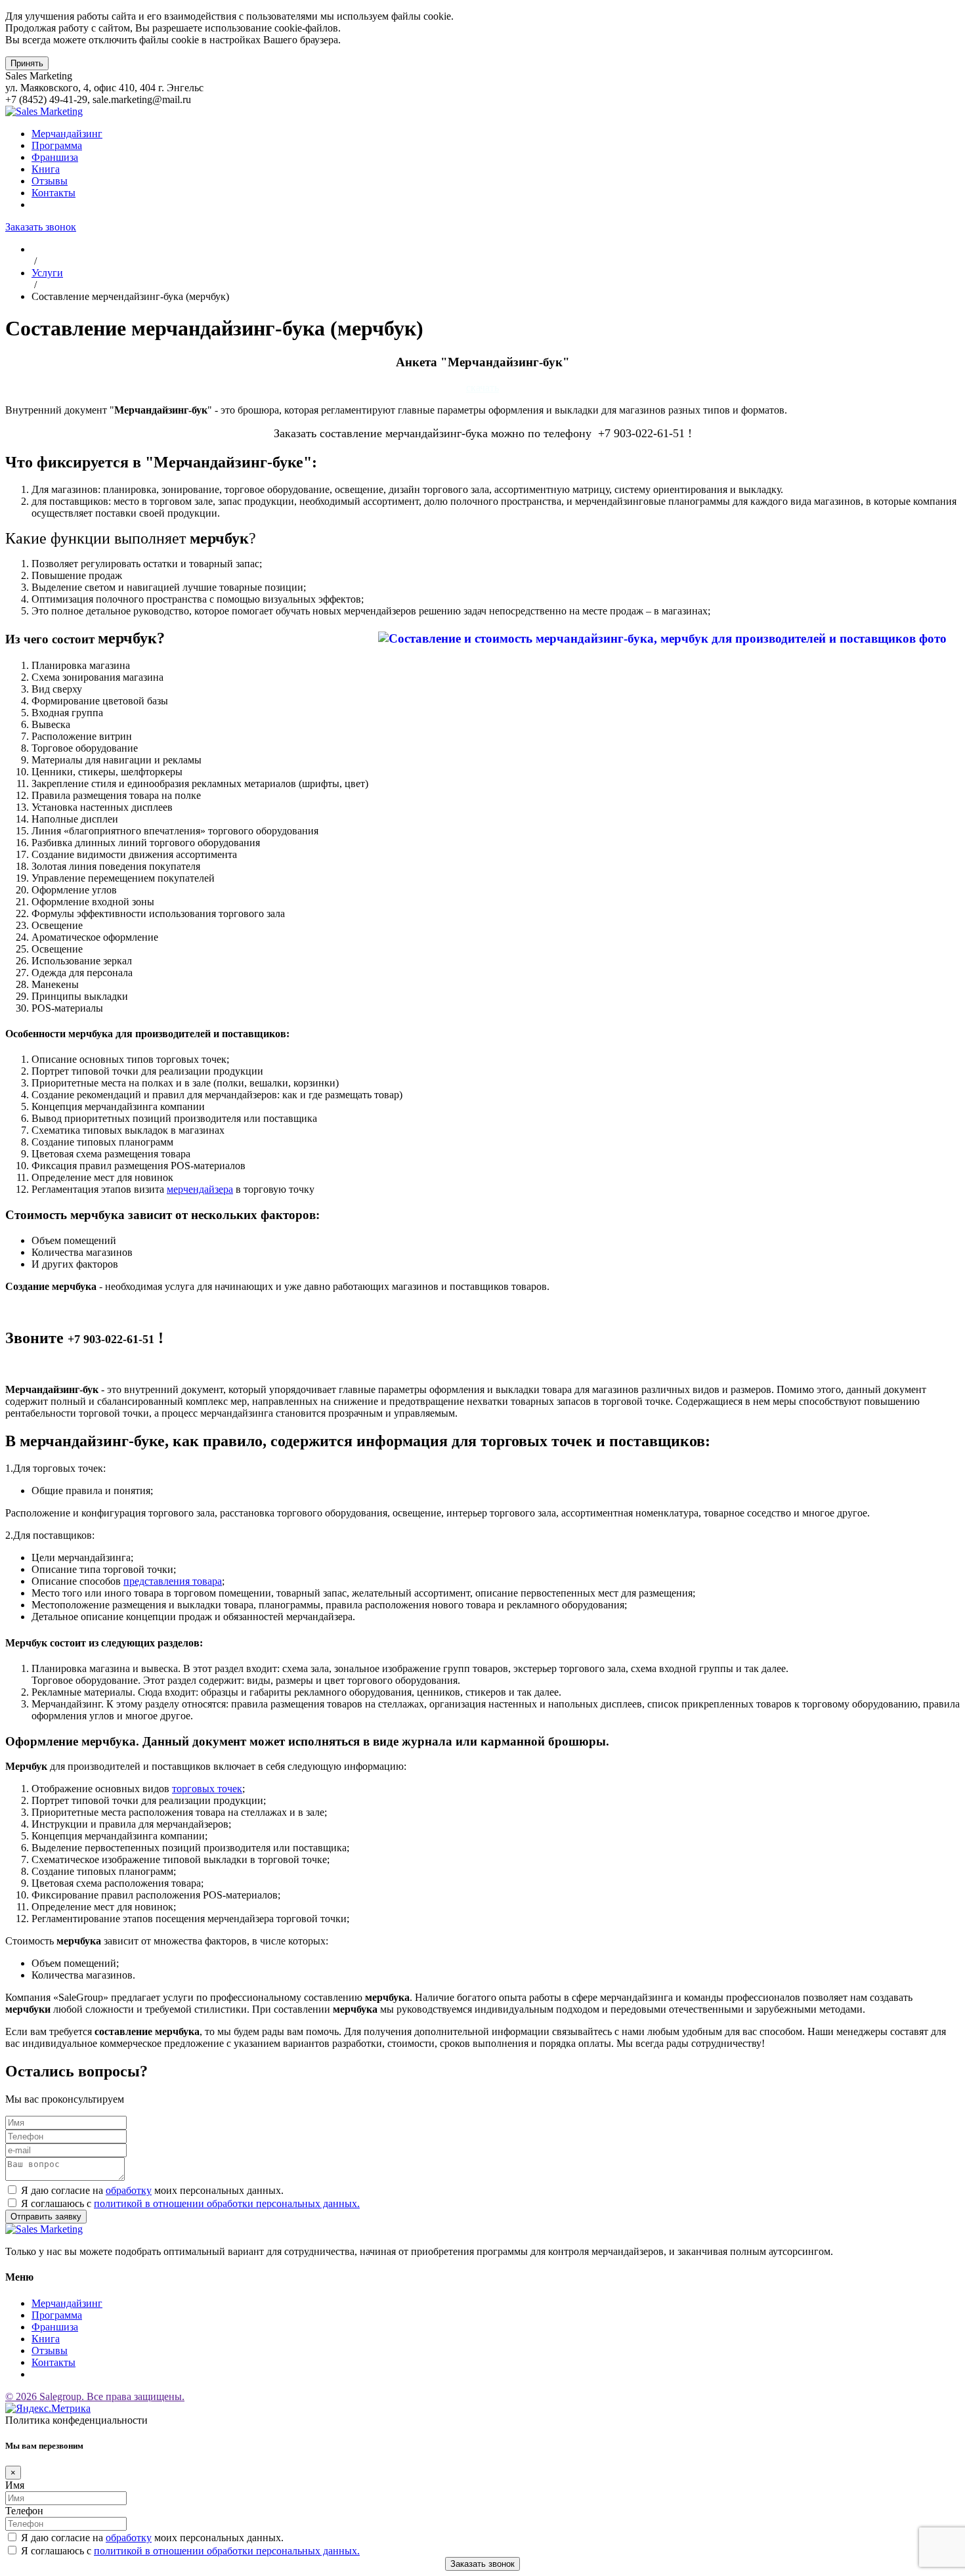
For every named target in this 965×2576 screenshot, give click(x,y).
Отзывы (50, 181)
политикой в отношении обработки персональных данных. (227, 2203)
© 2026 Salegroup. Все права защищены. (95, 2396)
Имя (15, 2485)
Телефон (24, 2511)
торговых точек (207, 1789)
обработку (129, 2190)
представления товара (173, 1581)
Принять (27, 63)
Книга (46, 169)
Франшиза (55, 157)
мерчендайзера (200, 1189)
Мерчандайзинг (67, 134)
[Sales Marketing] (44, 111)
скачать (482, 388)
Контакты (54, 193)
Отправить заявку (46, 2217)
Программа (57, 145)
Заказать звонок (41, 227)
